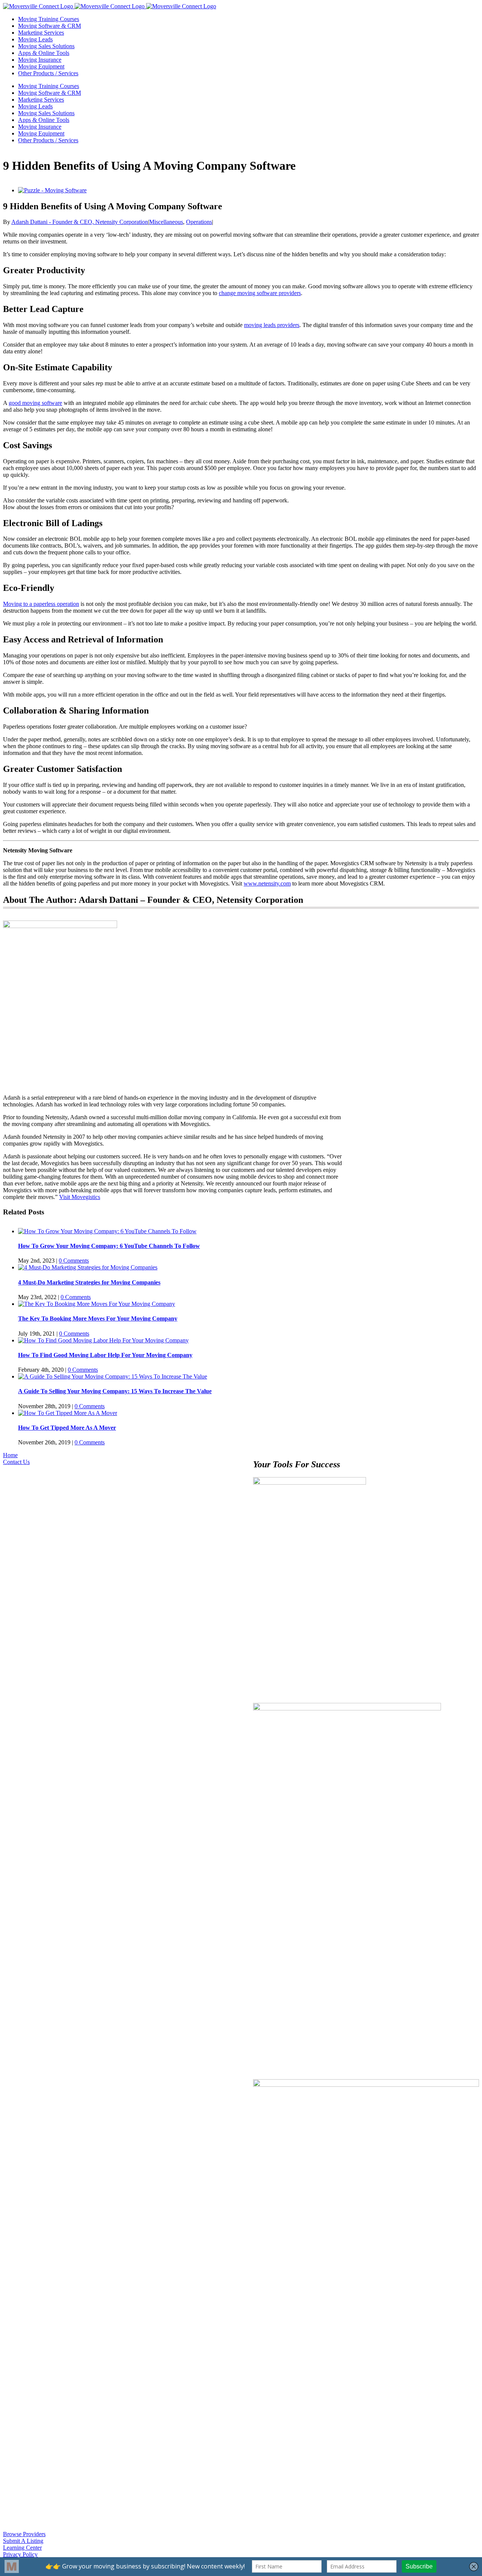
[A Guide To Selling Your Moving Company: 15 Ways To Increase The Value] (113, 1376)
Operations (199, 222)
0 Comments (74, 1261)
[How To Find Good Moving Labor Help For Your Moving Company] (103, 1340)
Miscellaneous (166, 222)
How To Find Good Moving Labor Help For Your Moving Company (105, 1355)
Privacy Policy (20, 2554)
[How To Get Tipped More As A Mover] (68, 1413)
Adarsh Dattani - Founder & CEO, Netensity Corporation (80, 222)
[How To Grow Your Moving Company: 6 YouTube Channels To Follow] (107, 1231)
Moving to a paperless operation (41, 604)
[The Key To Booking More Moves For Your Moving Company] (97, 1304)
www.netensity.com (267, 883)
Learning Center (22, 2548)
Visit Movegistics (80, 1197)
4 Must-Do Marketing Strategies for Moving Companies (89, 1282)
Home (10, 1455)
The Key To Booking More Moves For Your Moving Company (98, 1318)
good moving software (35, 403)
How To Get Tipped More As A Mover (67, 1428)
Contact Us (16, 1462)
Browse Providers (24, 2534)
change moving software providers (260, 293)
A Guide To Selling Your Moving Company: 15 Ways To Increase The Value (115, 1391)
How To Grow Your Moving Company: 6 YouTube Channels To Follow (109, 1246)
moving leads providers (272, 325)
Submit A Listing (23, 2541)
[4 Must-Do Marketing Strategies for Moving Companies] (88, 1267)
